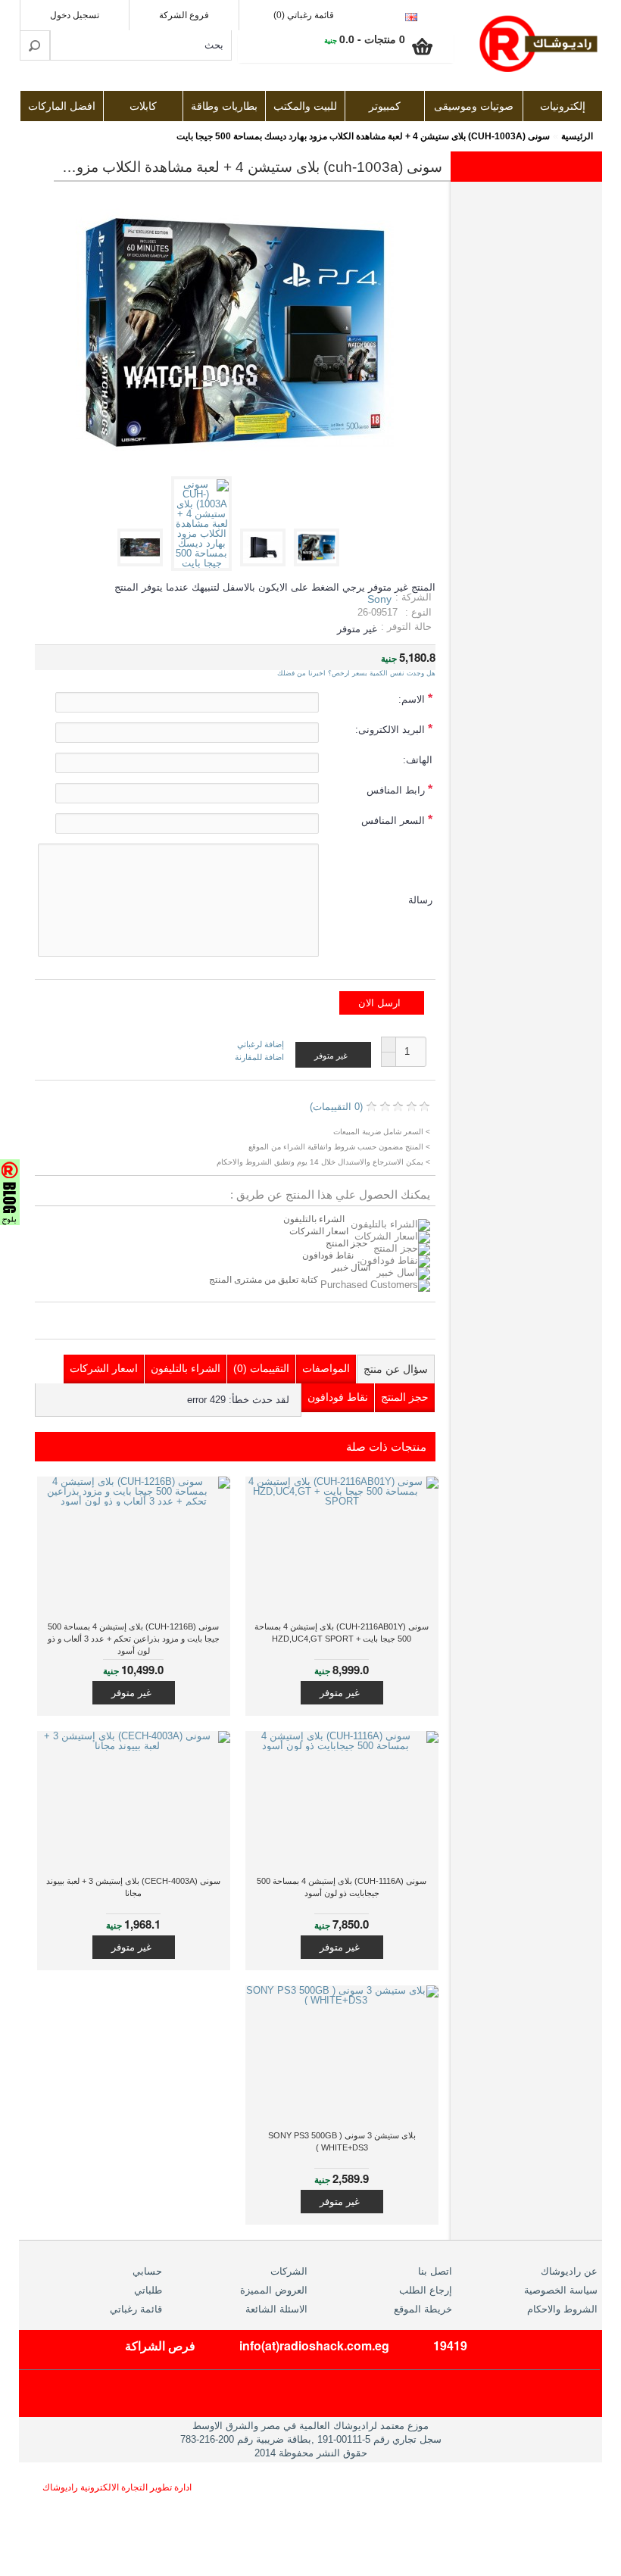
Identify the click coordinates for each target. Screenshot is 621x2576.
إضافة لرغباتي (261, 1045)
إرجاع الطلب (426, 2290)
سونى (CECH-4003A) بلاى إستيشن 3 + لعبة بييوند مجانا (133, 1887)
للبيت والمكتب (305, 106)
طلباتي (148, 2290)
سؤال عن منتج (396, 1369)
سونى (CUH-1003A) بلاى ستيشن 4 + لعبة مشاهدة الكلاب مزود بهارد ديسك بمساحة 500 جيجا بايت (363, 136)
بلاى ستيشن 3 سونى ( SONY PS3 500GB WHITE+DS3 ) (342, 2141)
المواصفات (326, 1368)
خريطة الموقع (423, 2309)
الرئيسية (577, 136)
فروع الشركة (184, 15)
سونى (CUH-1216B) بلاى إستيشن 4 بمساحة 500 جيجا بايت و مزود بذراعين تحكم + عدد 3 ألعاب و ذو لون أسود (134, 1639)
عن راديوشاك (569, 2271)
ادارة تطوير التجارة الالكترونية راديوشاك (117, 2487)
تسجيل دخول (75, 15)
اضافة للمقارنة (259, 1057)
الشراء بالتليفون (314, 1219)
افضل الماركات (62, 106)
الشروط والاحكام (562, 2309)
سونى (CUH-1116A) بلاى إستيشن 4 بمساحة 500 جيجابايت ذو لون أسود (342, 1887)
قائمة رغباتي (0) (304, 15)
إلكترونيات (563, 106)
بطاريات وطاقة (224, 106)
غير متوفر (340, 1693)
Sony (379, 599)
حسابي (147, 2271)
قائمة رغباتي (136, 2309)
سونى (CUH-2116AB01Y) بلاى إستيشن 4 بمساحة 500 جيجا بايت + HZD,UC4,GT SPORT (342, 1633)
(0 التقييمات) (336, 1107)
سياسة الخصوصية (561, 2290)
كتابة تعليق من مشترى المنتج (265, 1280)
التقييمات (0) (261, 1368)
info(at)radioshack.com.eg (314, 2345)
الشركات (289, 2271)
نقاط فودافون (328, 1255)
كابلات (143, 106)
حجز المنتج (346, 1243)
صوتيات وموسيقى (474, 106)
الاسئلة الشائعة (276, 2309)
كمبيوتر (385, 106)
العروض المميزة (274, 2290)
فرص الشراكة (160, 2345)
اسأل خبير (351, 1268)
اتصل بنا (435, 2271)
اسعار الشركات (319, 1231)
